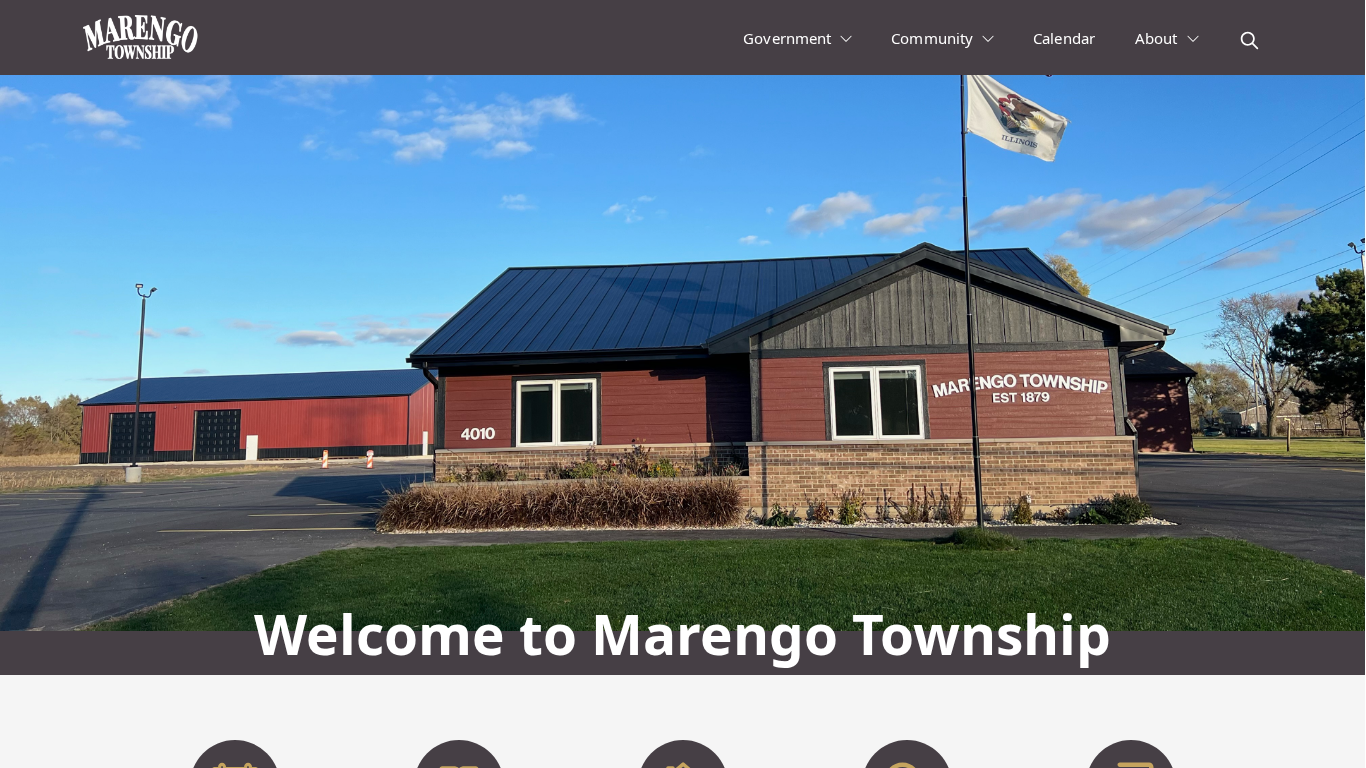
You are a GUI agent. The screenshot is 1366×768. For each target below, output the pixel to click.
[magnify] (1249, 40)
